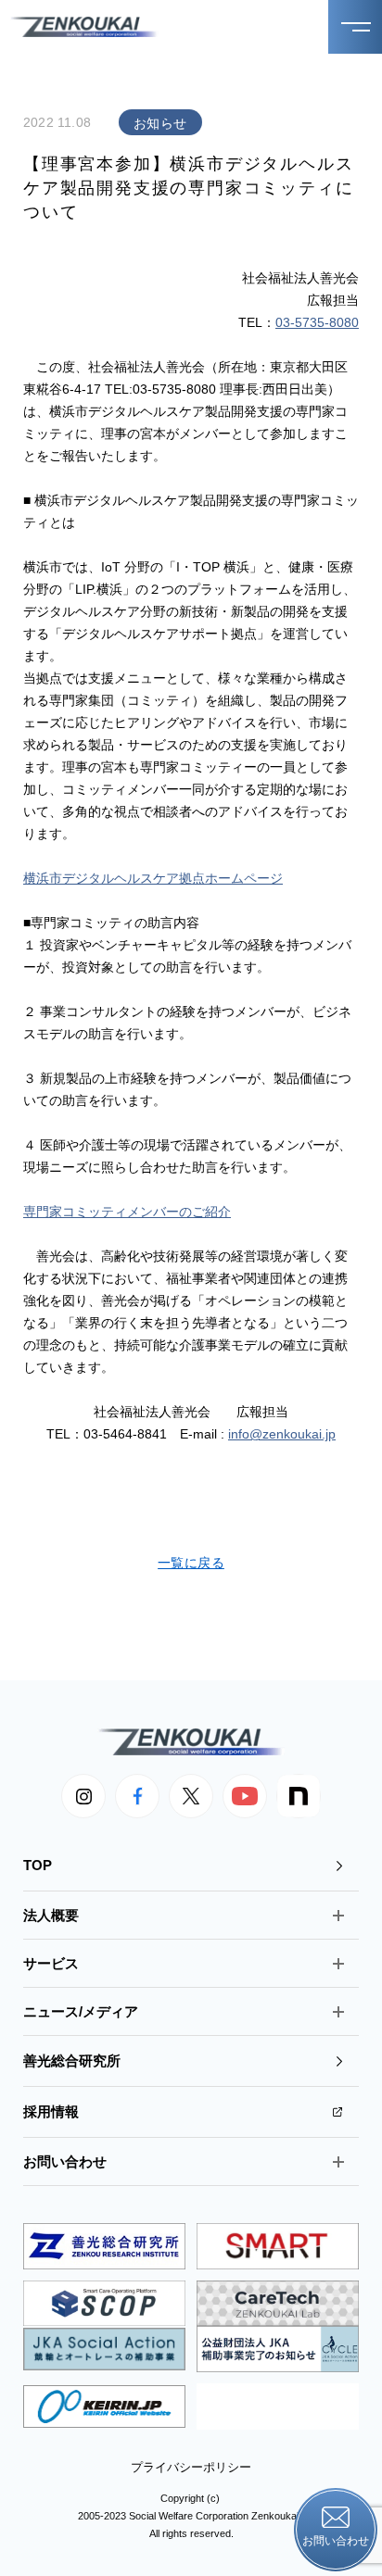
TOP (38, 1865)
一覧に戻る (191, 1563)
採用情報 (51, 2111)
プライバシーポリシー (191, 2467)
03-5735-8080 (317, 322)
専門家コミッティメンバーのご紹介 (127, 1212)
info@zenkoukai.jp (282, 1434)
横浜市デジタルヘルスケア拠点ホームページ (153, 878)
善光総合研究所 (72, 2061)
